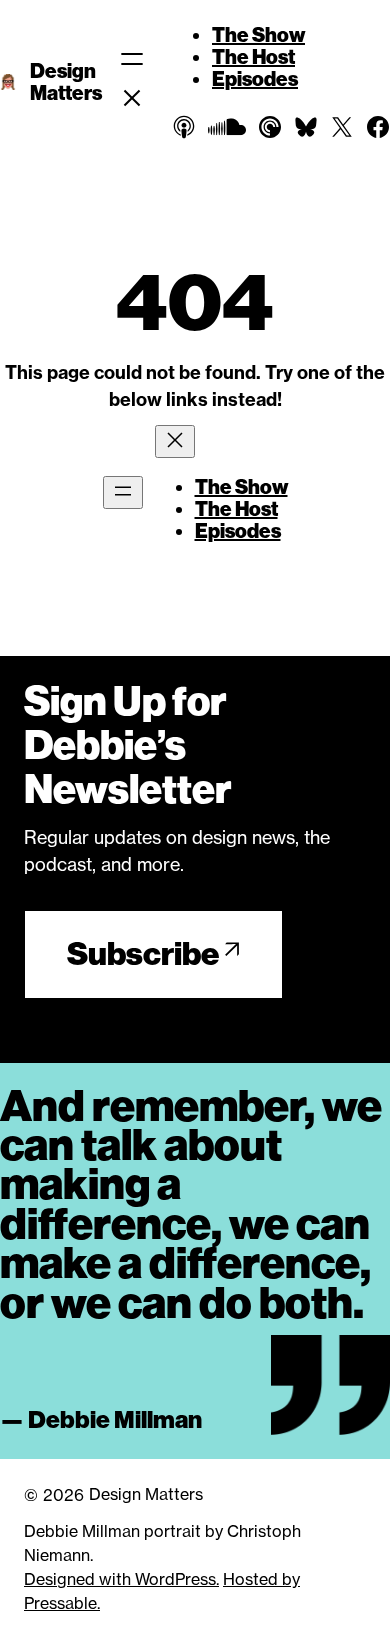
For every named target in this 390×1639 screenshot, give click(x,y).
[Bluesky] (306, 127)
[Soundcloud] (227, 126)
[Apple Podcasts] (184, 127)
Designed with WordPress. (121, 1579)
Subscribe (143, 954)
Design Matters (66, 82)
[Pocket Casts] (270, 127)
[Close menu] (175, 441)
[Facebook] (378, 127)
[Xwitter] (342, 127)
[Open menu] (123, 492)
